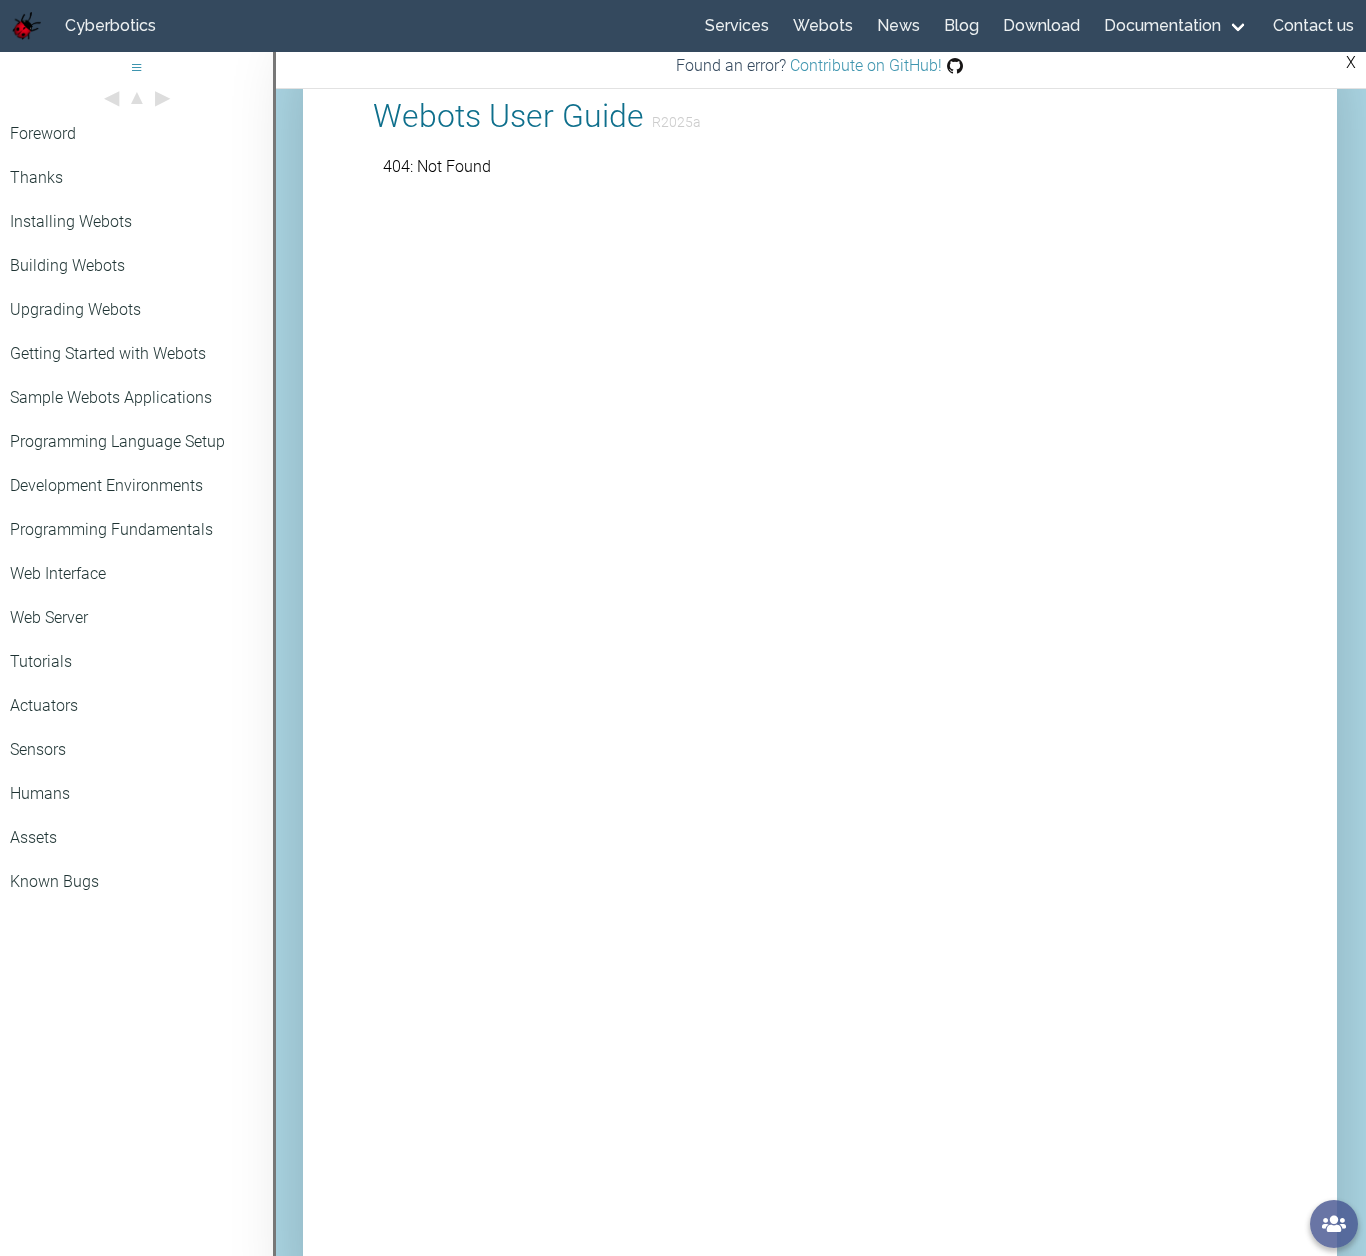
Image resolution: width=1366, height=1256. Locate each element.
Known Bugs (54, 881)
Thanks (36, 177)
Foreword (43, 133)
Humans (40, 793)
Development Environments (106, 485)
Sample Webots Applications (111, 397)
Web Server (49, 617)
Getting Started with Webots (108, 353)
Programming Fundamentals (111, 529)
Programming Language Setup (117, 441)
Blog (961, 25)
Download (1041, 25)
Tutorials (41, 661)
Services (737, 25)
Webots (823, 25)
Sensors (38, 749)
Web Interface (58, 573)
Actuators (44, 705)
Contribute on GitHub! (864, 65)
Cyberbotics (110, 25)
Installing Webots (71, 221)
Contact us (1313, 25)
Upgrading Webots (75, 309)
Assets (33, 837)
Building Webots (67, 265)
